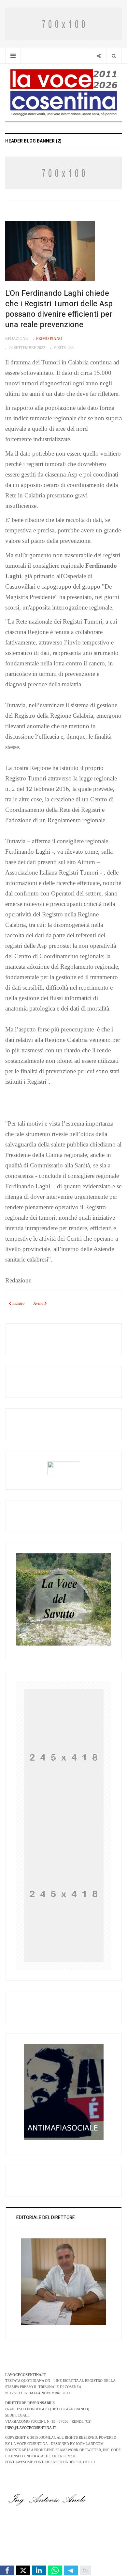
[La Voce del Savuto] (64, 1599)
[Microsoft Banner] (64, 1756)
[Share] (99, 56)
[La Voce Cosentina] (64, 92)
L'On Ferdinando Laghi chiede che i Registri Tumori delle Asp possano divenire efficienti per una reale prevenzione (59, 309)
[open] (13, 56)
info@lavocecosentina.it (31, 2428)
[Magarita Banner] (64, 1893)
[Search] (114, 56)
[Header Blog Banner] (63, 23)
